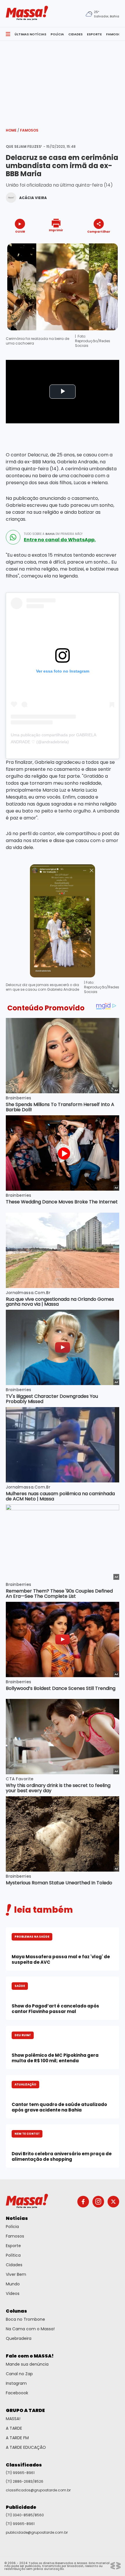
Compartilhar (99, 231)
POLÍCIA (57, 34)
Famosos (29, 130)
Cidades (14, 2265)
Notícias (17, 2218)
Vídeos (13, 2293)
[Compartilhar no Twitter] (97, 242)
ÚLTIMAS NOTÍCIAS (30, 34)
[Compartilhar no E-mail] (105, 242)
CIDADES (75, 34)
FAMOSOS (115, 34)
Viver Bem (16, 2274)
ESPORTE (94, 34)
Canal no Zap (19, 2374)
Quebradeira (19, 2338)
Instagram (16, 2383)
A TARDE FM (17, 2438)
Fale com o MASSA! (30, 2356)
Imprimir (56, 230)
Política (13, 2255)
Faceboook (17, 2393)
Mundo (13, 2284)
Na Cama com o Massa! (30, 2329)
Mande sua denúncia (27, 2364)
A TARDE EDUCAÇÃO (26, 2447)
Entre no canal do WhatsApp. (60, 540)
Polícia (12, 2227)
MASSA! (13, 2419)
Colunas (16, 2311)
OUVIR (20, 231)
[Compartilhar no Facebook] (90, 242)
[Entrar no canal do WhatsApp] (13, 537)
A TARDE (14, 2428)
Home (12, 130)
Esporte (13, 2246)
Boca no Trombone (25, 2319)
